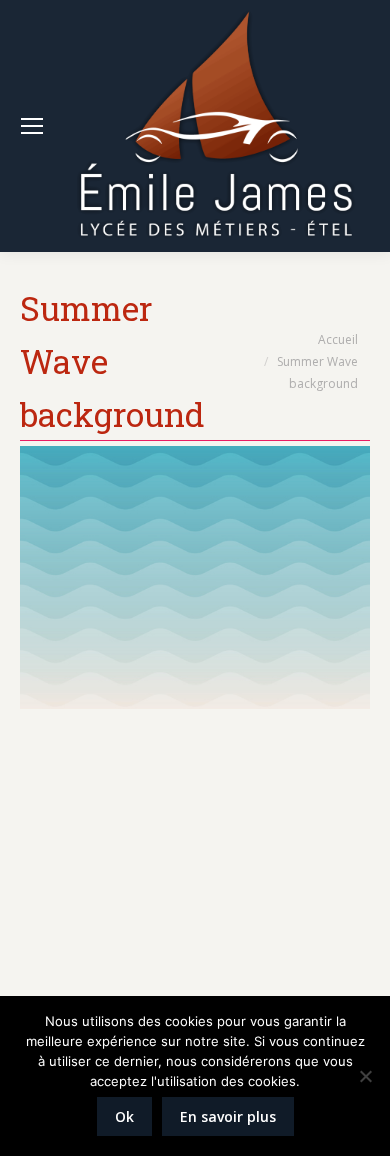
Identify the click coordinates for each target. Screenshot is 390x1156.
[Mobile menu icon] (32, 126)
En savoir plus (228, 1116)
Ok (124, 1116)
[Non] (365, 1076)
